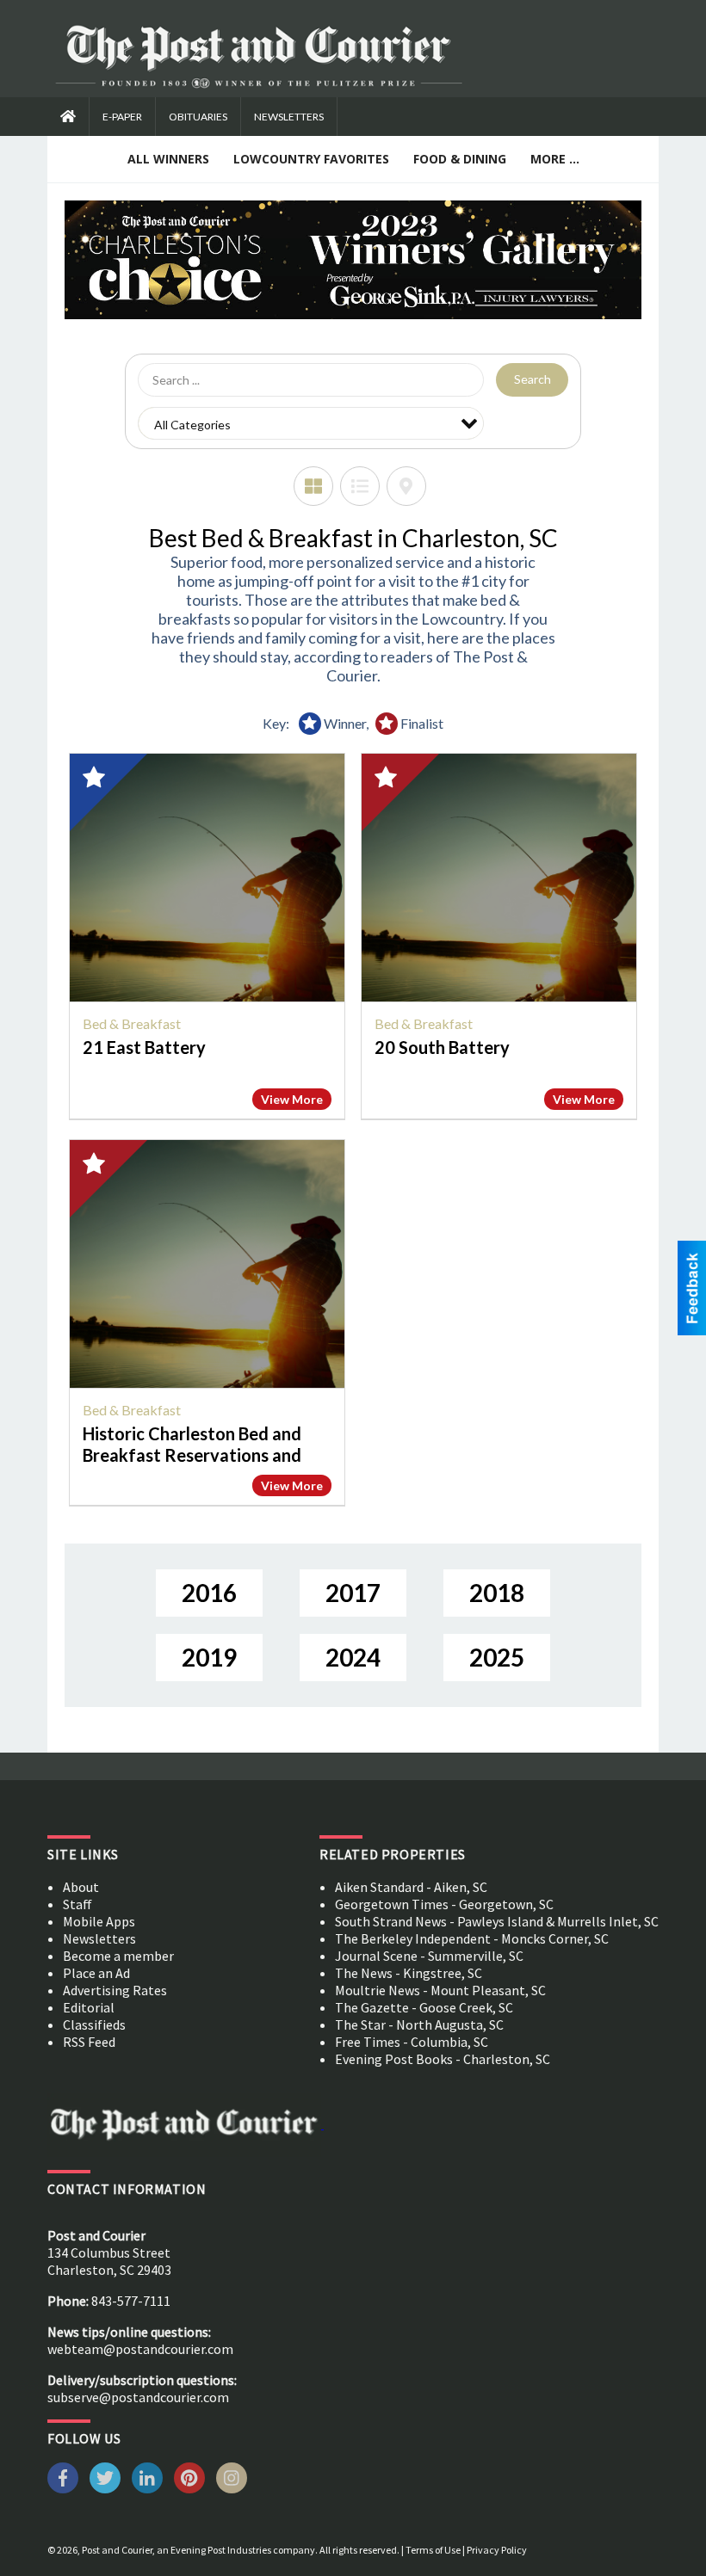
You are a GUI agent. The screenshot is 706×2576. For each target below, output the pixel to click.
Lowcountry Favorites (311, 159)
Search (533, 379)
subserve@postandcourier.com (138, 2397)
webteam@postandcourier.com (140, 2349)
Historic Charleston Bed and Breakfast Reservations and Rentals (192, 1455)
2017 (353, 1593)
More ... (555, 159)
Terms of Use (433, 2550)
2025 (497, 1657)
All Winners (168, 159)
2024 (353, 1657)
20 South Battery (442, 1047)
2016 (209, 1593)
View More (292, 1099)
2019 (209, 1657)
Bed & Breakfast (132, 1023)
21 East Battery (144, 1047)
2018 (497, 1593)
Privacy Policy (497, 2550)
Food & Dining (460, 159)
